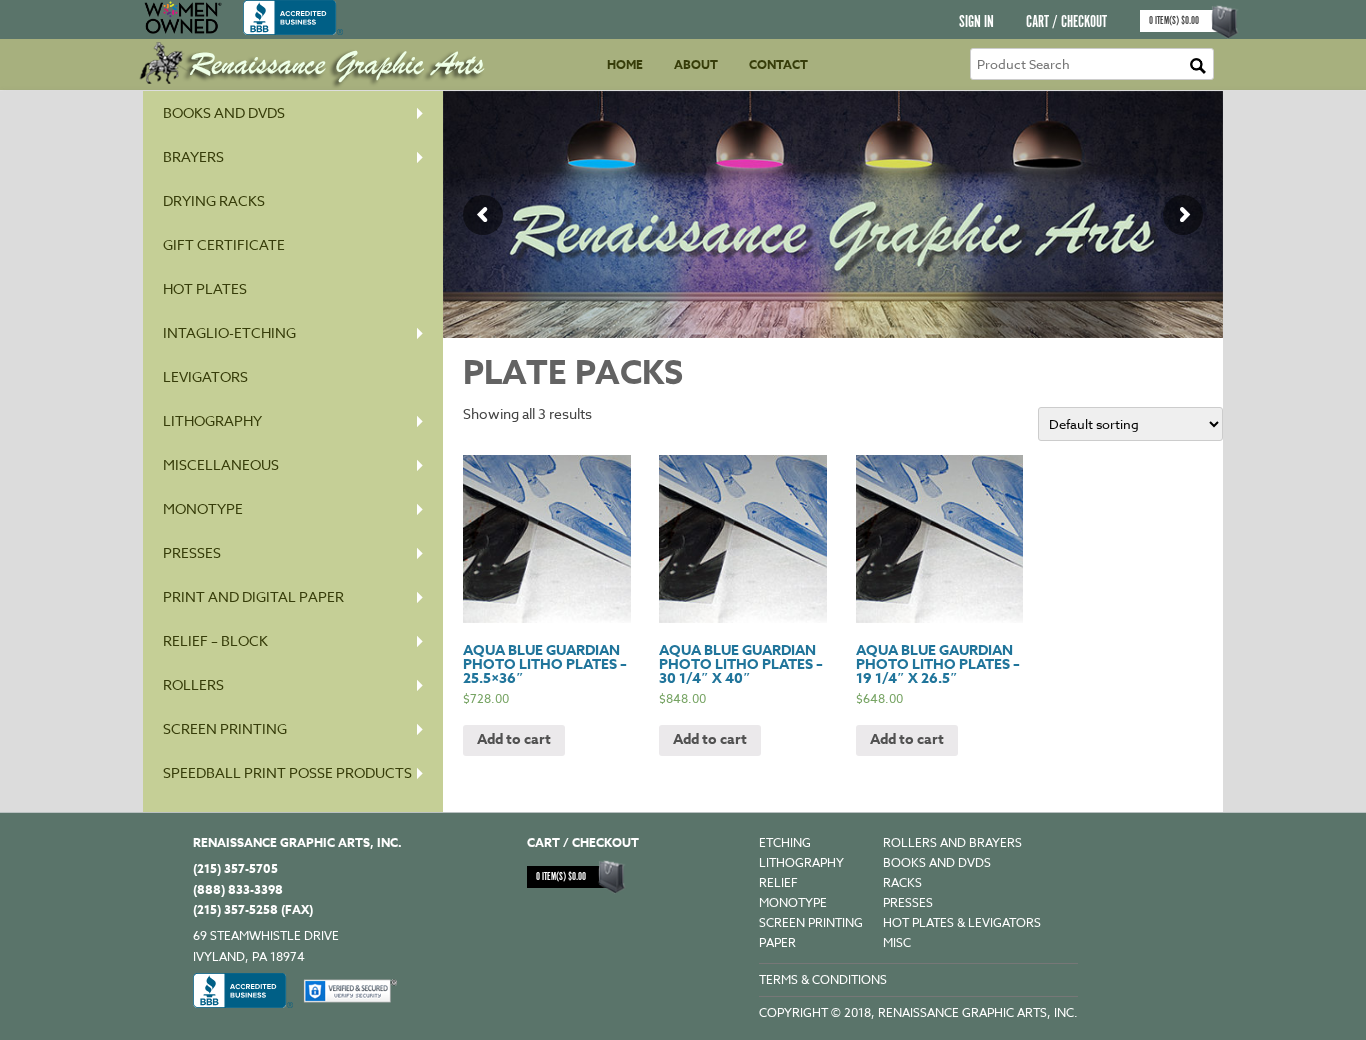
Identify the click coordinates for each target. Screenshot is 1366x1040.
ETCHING (785, 842)
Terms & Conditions (823, 979)
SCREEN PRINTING (225, 728)
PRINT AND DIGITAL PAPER (253, 596)
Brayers (193, 156)
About (696, 64)
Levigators (205, 376)
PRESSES (192, 552)
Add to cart (514, 739)
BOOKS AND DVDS (937, 862)
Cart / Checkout (1066, 22)
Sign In (976, 22)
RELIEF (778, 882)
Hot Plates (205, 288)
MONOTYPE (203, 508)
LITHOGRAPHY (801, 862)
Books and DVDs (224, 112)
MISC (897, 942)
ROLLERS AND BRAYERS (952, 842)
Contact (778, 64)
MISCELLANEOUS (221, 464)
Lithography (212, 420)
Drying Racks (214, 200)
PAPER (777, 942)
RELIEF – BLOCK (215, 640)
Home (625, 64)
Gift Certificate (224, 244)
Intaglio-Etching (229, 332)
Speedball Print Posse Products (287, 772)
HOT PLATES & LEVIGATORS (962, 922)
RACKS (902, 882)
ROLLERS (193, 684)
